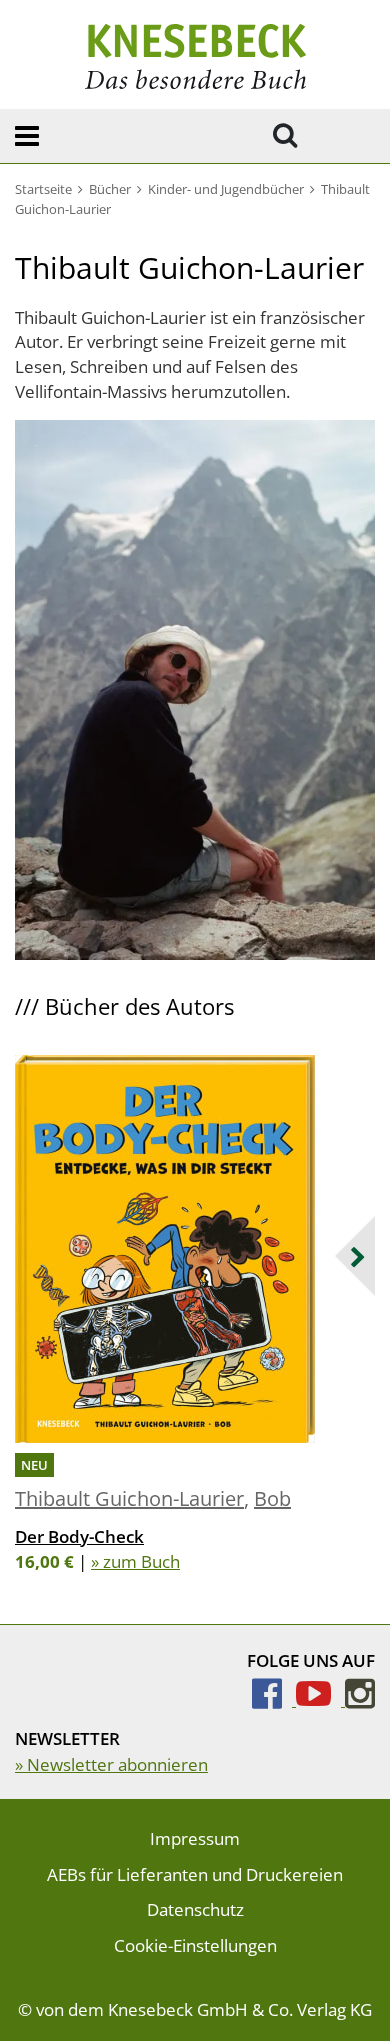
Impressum (195, 1838)
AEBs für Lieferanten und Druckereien (195, 1874)
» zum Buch (135, 1561)
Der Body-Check (79, 1536)
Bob (272, 1498)
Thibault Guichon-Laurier (129, 1498)
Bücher (110, 189)
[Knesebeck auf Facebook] (274, 1699)
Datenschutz (195, 1909)
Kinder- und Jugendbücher (226, 189)
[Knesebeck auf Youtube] (320, 1699)
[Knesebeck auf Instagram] (360, 1699)
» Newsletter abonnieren (111, 1764)
